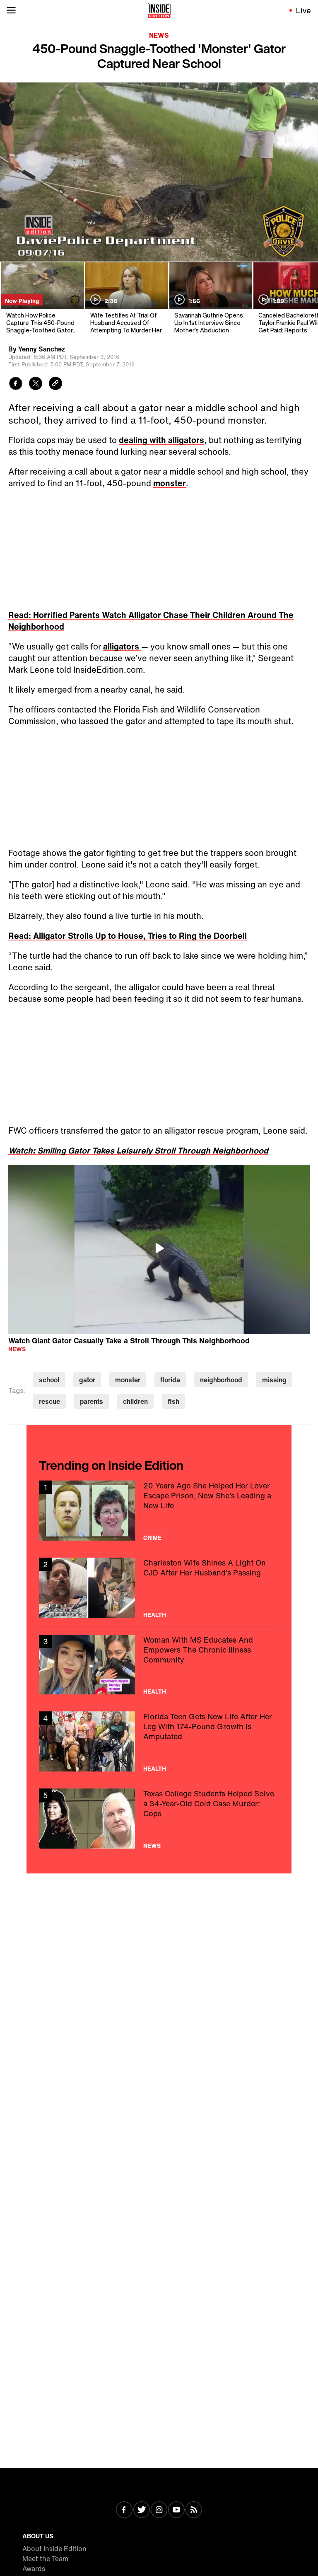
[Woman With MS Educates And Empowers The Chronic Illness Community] (159, 1665)
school (49, 1380)
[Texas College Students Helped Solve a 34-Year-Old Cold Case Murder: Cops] (159, 1819)
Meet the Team (45, 2559)
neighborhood (221, 1380)
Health (155, 1615)
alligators (122, 646)
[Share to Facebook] (16, 384)
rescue (49, 1401)
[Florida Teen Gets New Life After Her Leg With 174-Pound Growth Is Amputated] (159, 1741)
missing (274, 1380)
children (135, 1401)
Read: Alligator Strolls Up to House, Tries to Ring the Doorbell (128, 936)
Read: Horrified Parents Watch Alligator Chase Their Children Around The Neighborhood (151, 621)
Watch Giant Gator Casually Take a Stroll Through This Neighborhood (129, 1340)
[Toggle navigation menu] (11, 10)
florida (170, 1380)
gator (87, 1380)
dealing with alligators (161, 440)
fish (173, 1401)
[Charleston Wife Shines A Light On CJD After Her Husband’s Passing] (159, 1588)
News (159, 35)
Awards (34, 2569)
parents (92, 1401)
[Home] (159, 10)
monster (170, 483)
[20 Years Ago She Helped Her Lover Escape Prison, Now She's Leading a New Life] (159, 1511)
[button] (15, 250)
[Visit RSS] (194, 2511)
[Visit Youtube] (176, 2511)
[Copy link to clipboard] (55, 384)
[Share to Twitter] (36, 384)
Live (304, 10)
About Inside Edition (54, 2549)
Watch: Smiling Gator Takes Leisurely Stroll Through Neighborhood (138, 1150)
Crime (152, 1538)
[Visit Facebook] (124, 2511)
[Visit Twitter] (142, 2511)
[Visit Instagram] (159, 2511)
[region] (159, 1250)
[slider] (159, 237)
